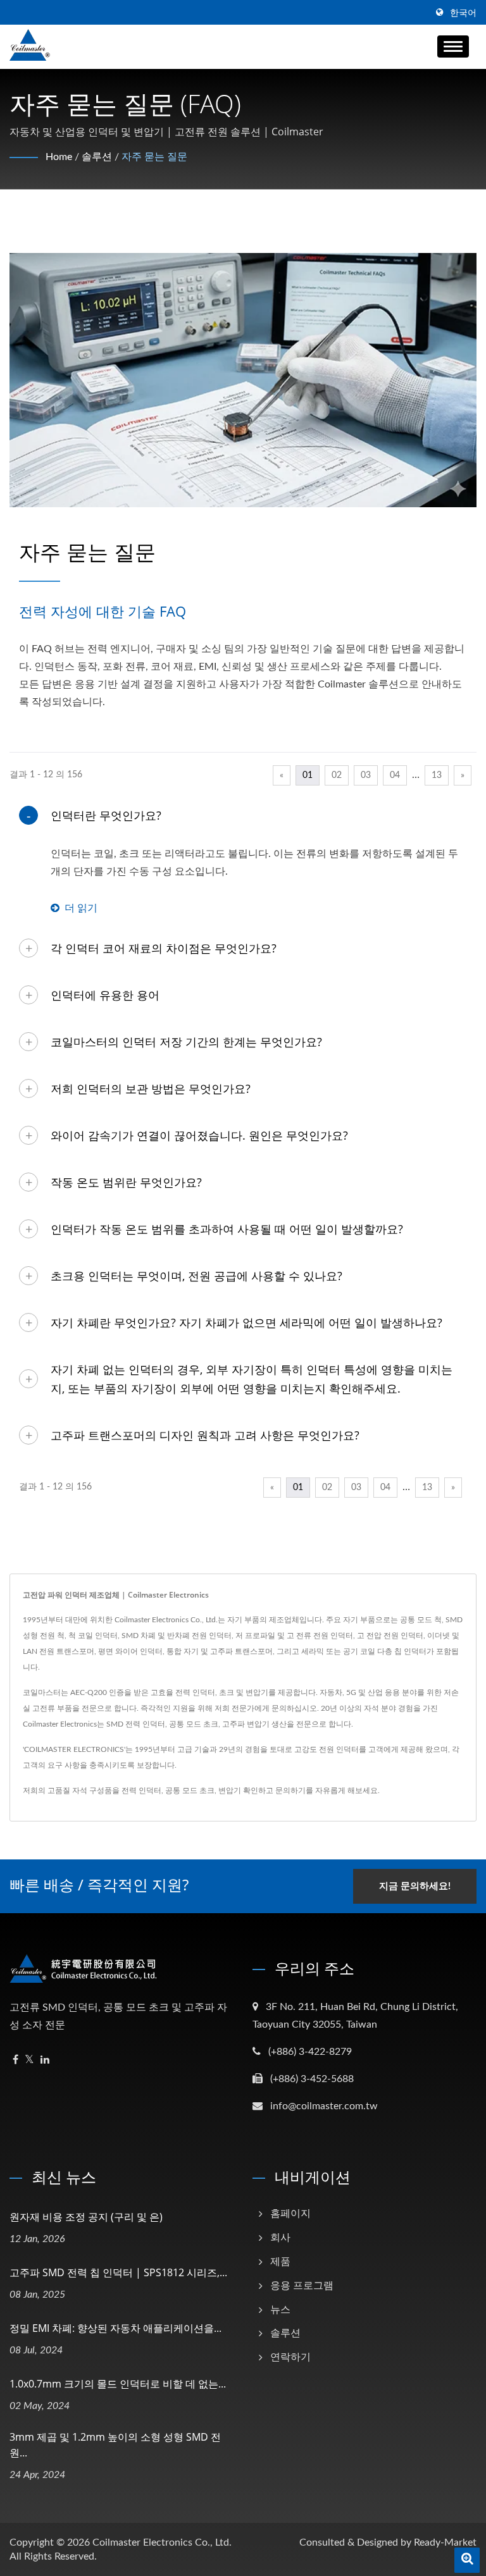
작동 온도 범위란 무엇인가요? (126, 1182)
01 (308, 775)
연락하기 (290, 2357)
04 (395, 775)
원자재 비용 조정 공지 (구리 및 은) (86, 2217)
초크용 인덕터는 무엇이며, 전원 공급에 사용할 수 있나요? (196, 1276)
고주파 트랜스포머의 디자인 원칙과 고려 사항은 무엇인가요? (205, 1435)
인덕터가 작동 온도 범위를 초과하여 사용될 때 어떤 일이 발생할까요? (227, 1229)
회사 (280, 2238)
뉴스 (280, 2310)
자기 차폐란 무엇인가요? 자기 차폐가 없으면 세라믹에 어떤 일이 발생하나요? (246, 1322)
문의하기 (290, 1790)
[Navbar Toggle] (453, 46)
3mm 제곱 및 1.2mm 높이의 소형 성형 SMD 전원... (115, 2445)
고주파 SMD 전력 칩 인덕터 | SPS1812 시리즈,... (118, 2272)
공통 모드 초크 (190, 1790)
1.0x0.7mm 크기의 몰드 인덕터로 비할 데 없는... (118, 2384)
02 (337, 775)
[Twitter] (29, 2060)
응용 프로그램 (302, 2286)
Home (59, 157)
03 (366, 775)
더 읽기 (81, 908)
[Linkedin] (45, 2060)
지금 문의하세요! (415, 1886)
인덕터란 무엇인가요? (106, 815)
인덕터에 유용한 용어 (105, 995)
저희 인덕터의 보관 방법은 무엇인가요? (151, 1088)
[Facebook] (16, 2060)
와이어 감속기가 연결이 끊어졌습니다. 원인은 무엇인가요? (199, 1135)
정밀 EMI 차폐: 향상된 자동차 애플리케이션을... (115, 2328)
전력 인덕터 (141, 1790)
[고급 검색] (467, 2560)
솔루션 (97, 157)
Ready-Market (445, 2542)
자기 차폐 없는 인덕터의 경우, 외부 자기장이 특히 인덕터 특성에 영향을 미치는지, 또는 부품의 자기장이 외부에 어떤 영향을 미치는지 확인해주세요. (252, 1379)
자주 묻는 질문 (154, 157)
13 (437, 775)
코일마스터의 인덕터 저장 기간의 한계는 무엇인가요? (186, 1042)
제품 (280, 2262)
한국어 (463, 13)
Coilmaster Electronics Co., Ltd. (162, 2542)
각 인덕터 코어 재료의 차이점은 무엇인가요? (164, 948)
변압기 (230, 1790)
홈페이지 (290, 2214)
